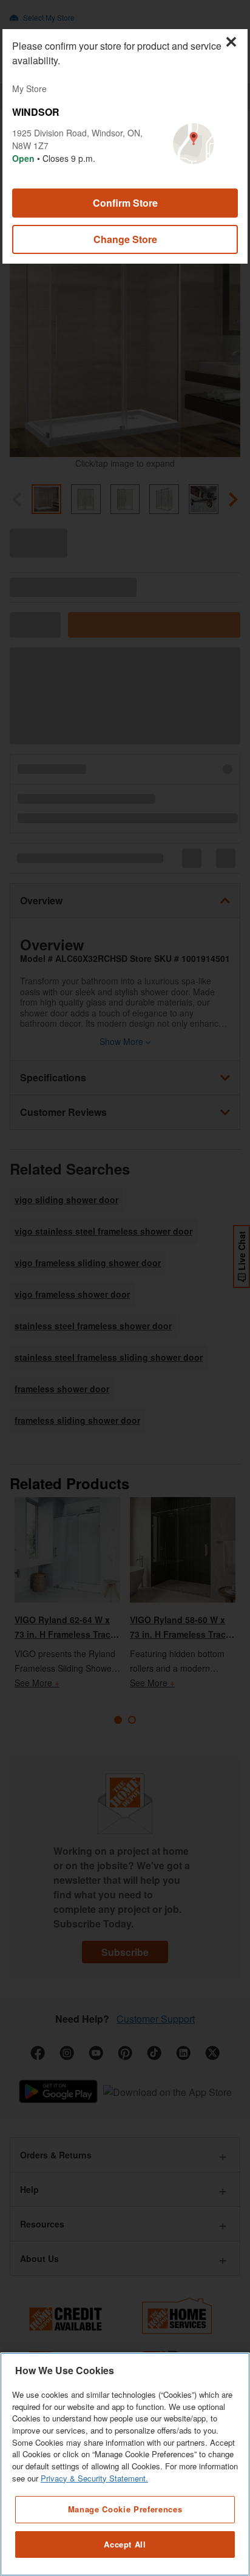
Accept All (125, 2544)
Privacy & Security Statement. (94, 2478)
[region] (125, 2464)
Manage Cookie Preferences (125, 2509)
